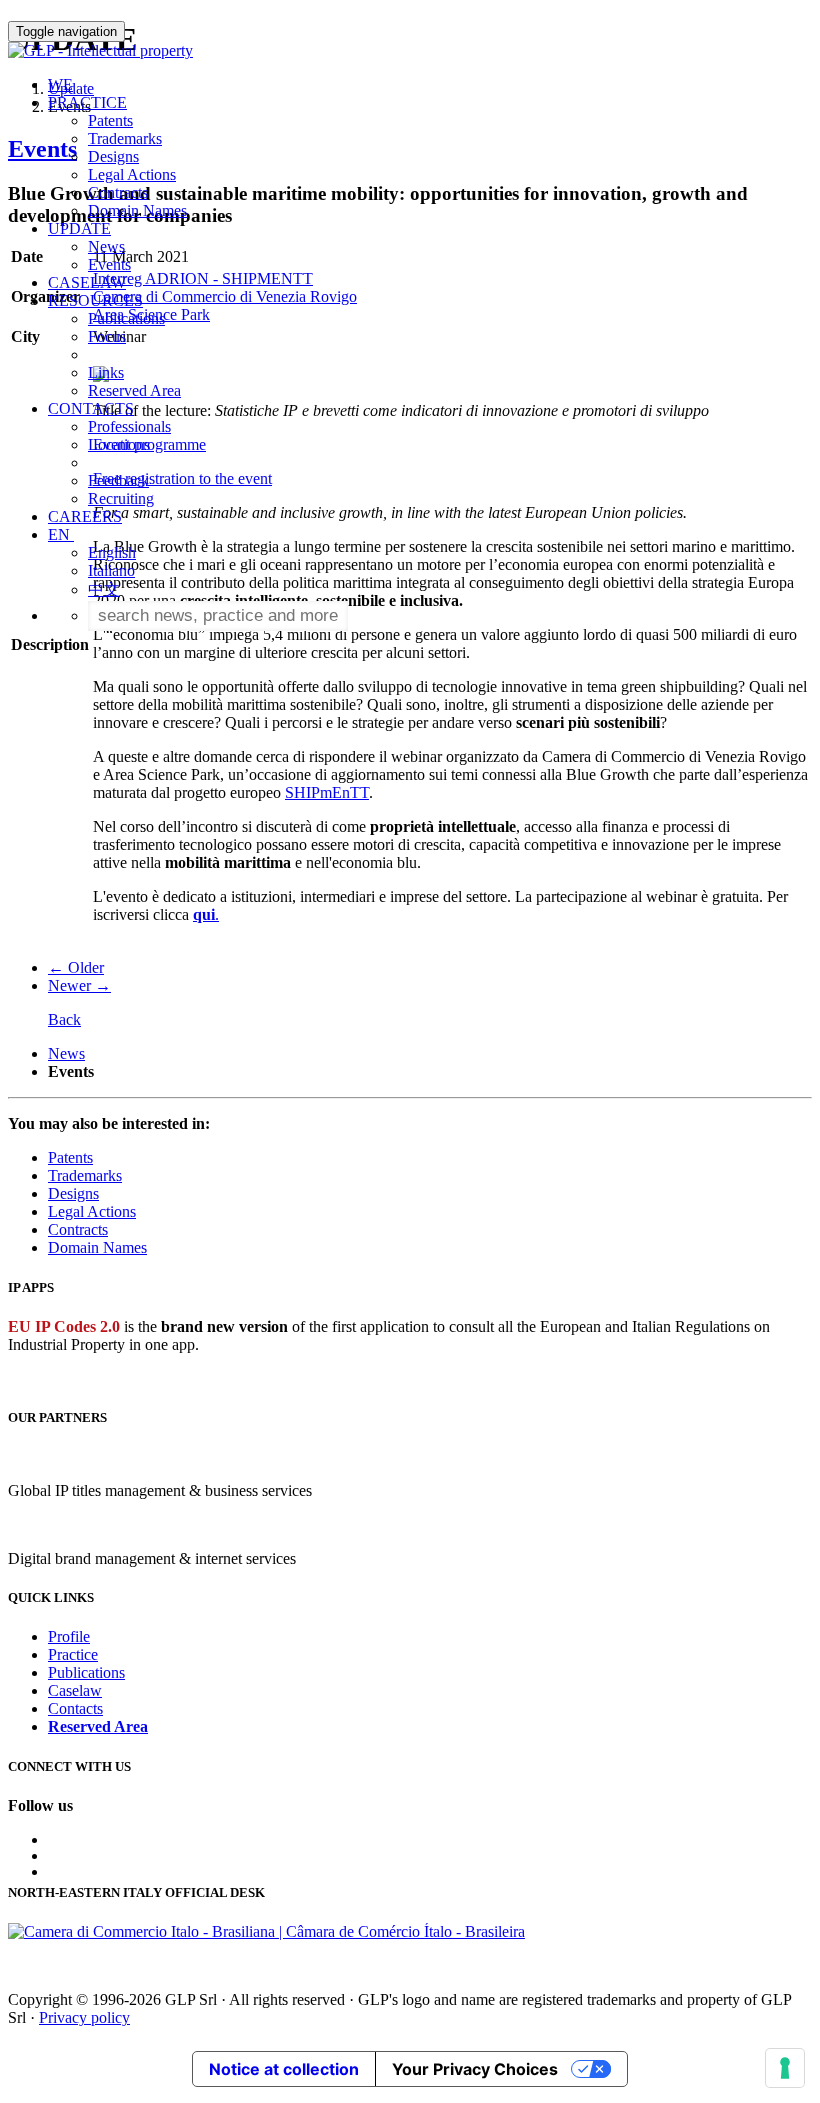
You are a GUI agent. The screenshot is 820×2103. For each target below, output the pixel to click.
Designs (113, 156)
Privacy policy (84, 2017)
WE (60, 84)
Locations (119, 444)
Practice (73, 1654)
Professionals (129, 426)
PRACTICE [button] (87, 102)
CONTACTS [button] (91, 408)
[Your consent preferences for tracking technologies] (785, 2068)
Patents (110, 120)
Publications (126, 318)
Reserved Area (134, 390)
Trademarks (125, 138)
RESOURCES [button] (95, 300)
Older (76, 967)
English (112, 552)
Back (64, 1019)
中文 (104, 589)
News (106, 246)
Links (106, 372)
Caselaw (75, 1690)
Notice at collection (284, 2069)
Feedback (118, 480)
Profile (69, 1636)
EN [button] (61, 534)
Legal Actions (132, 174)
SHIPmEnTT (327, 792)
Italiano (111, 570)
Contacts (75, 1708)
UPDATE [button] (79, 228)
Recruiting (121, 498)
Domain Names (137, 210)
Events (109, 264)
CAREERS (85, 516)
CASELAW (87, 282)
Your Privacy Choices (475, 2069)
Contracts (118, 192)
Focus (107, 336)
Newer (79, 985)
